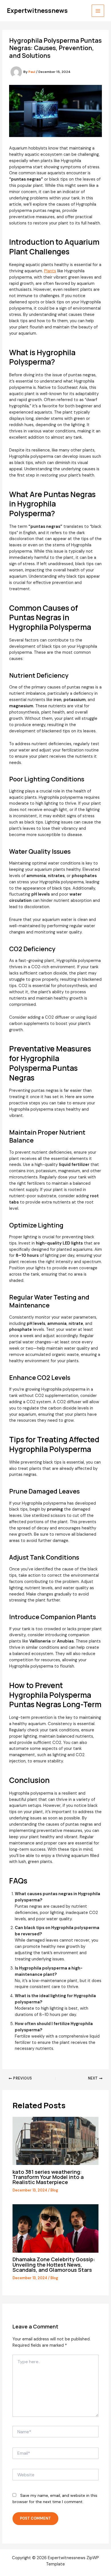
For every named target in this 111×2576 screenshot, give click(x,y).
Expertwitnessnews (37, 11)
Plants (50, 271)
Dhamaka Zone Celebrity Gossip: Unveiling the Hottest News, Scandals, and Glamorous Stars (54, 2264)
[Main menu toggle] (98, 11)
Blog (54, 2190)
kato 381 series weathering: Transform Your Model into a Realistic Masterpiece (48, 2177)
